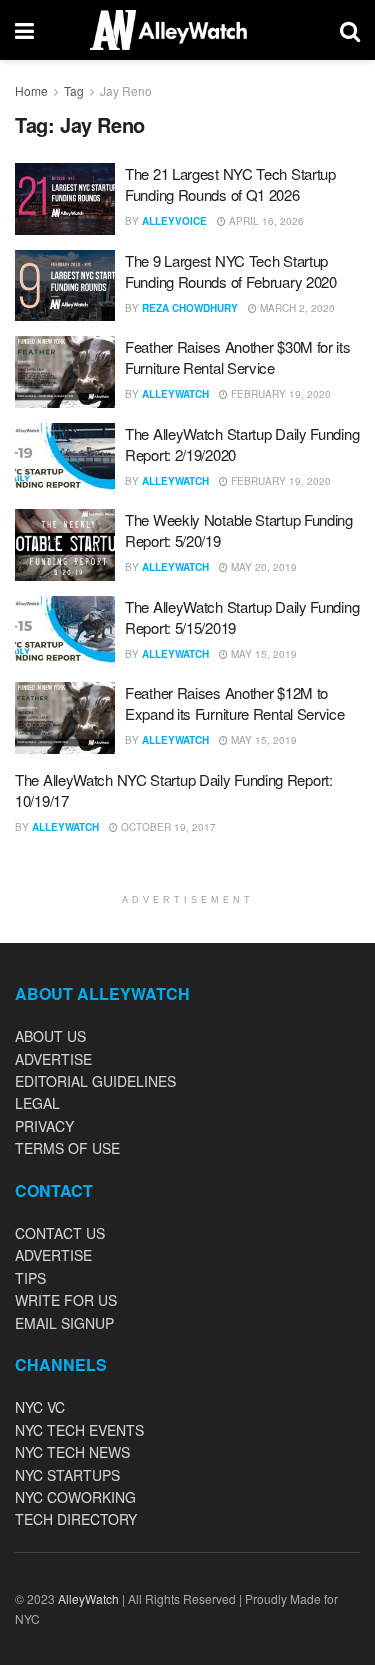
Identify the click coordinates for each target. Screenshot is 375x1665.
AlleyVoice (174, 221)
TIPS (30, 1278)
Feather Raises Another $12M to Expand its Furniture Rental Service (235, 703)
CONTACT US (60, 1233)
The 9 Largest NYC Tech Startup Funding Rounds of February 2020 (231, 271)
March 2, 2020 (296, 308)
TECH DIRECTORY (76, 1519)
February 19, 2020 (279, 394)
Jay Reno (126, 90)
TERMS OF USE (67, 1148)
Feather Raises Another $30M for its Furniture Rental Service (238, 357)
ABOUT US (50, 1036)
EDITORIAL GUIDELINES (95, 1081)
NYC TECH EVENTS (79, 1430)
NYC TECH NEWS (72, 1452)
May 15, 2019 (262, 654)
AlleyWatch (175, 394)
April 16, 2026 (265, 221)
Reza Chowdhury (190, 308)
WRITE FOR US (66, 1300)
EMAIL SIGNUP (64, 1323)
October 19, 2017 (167, 827)
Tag (74, 90)
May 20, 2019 (262, 567)
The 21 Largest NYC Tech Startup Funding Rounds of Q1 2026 (230, 184)
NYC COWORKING (75, 1497)
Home (31, 90)
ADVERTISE (53, 1059)
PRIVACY (44, 1126)
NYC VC (40, 1407)
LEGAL (37, 1103)
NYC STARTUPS (67, 1475)
